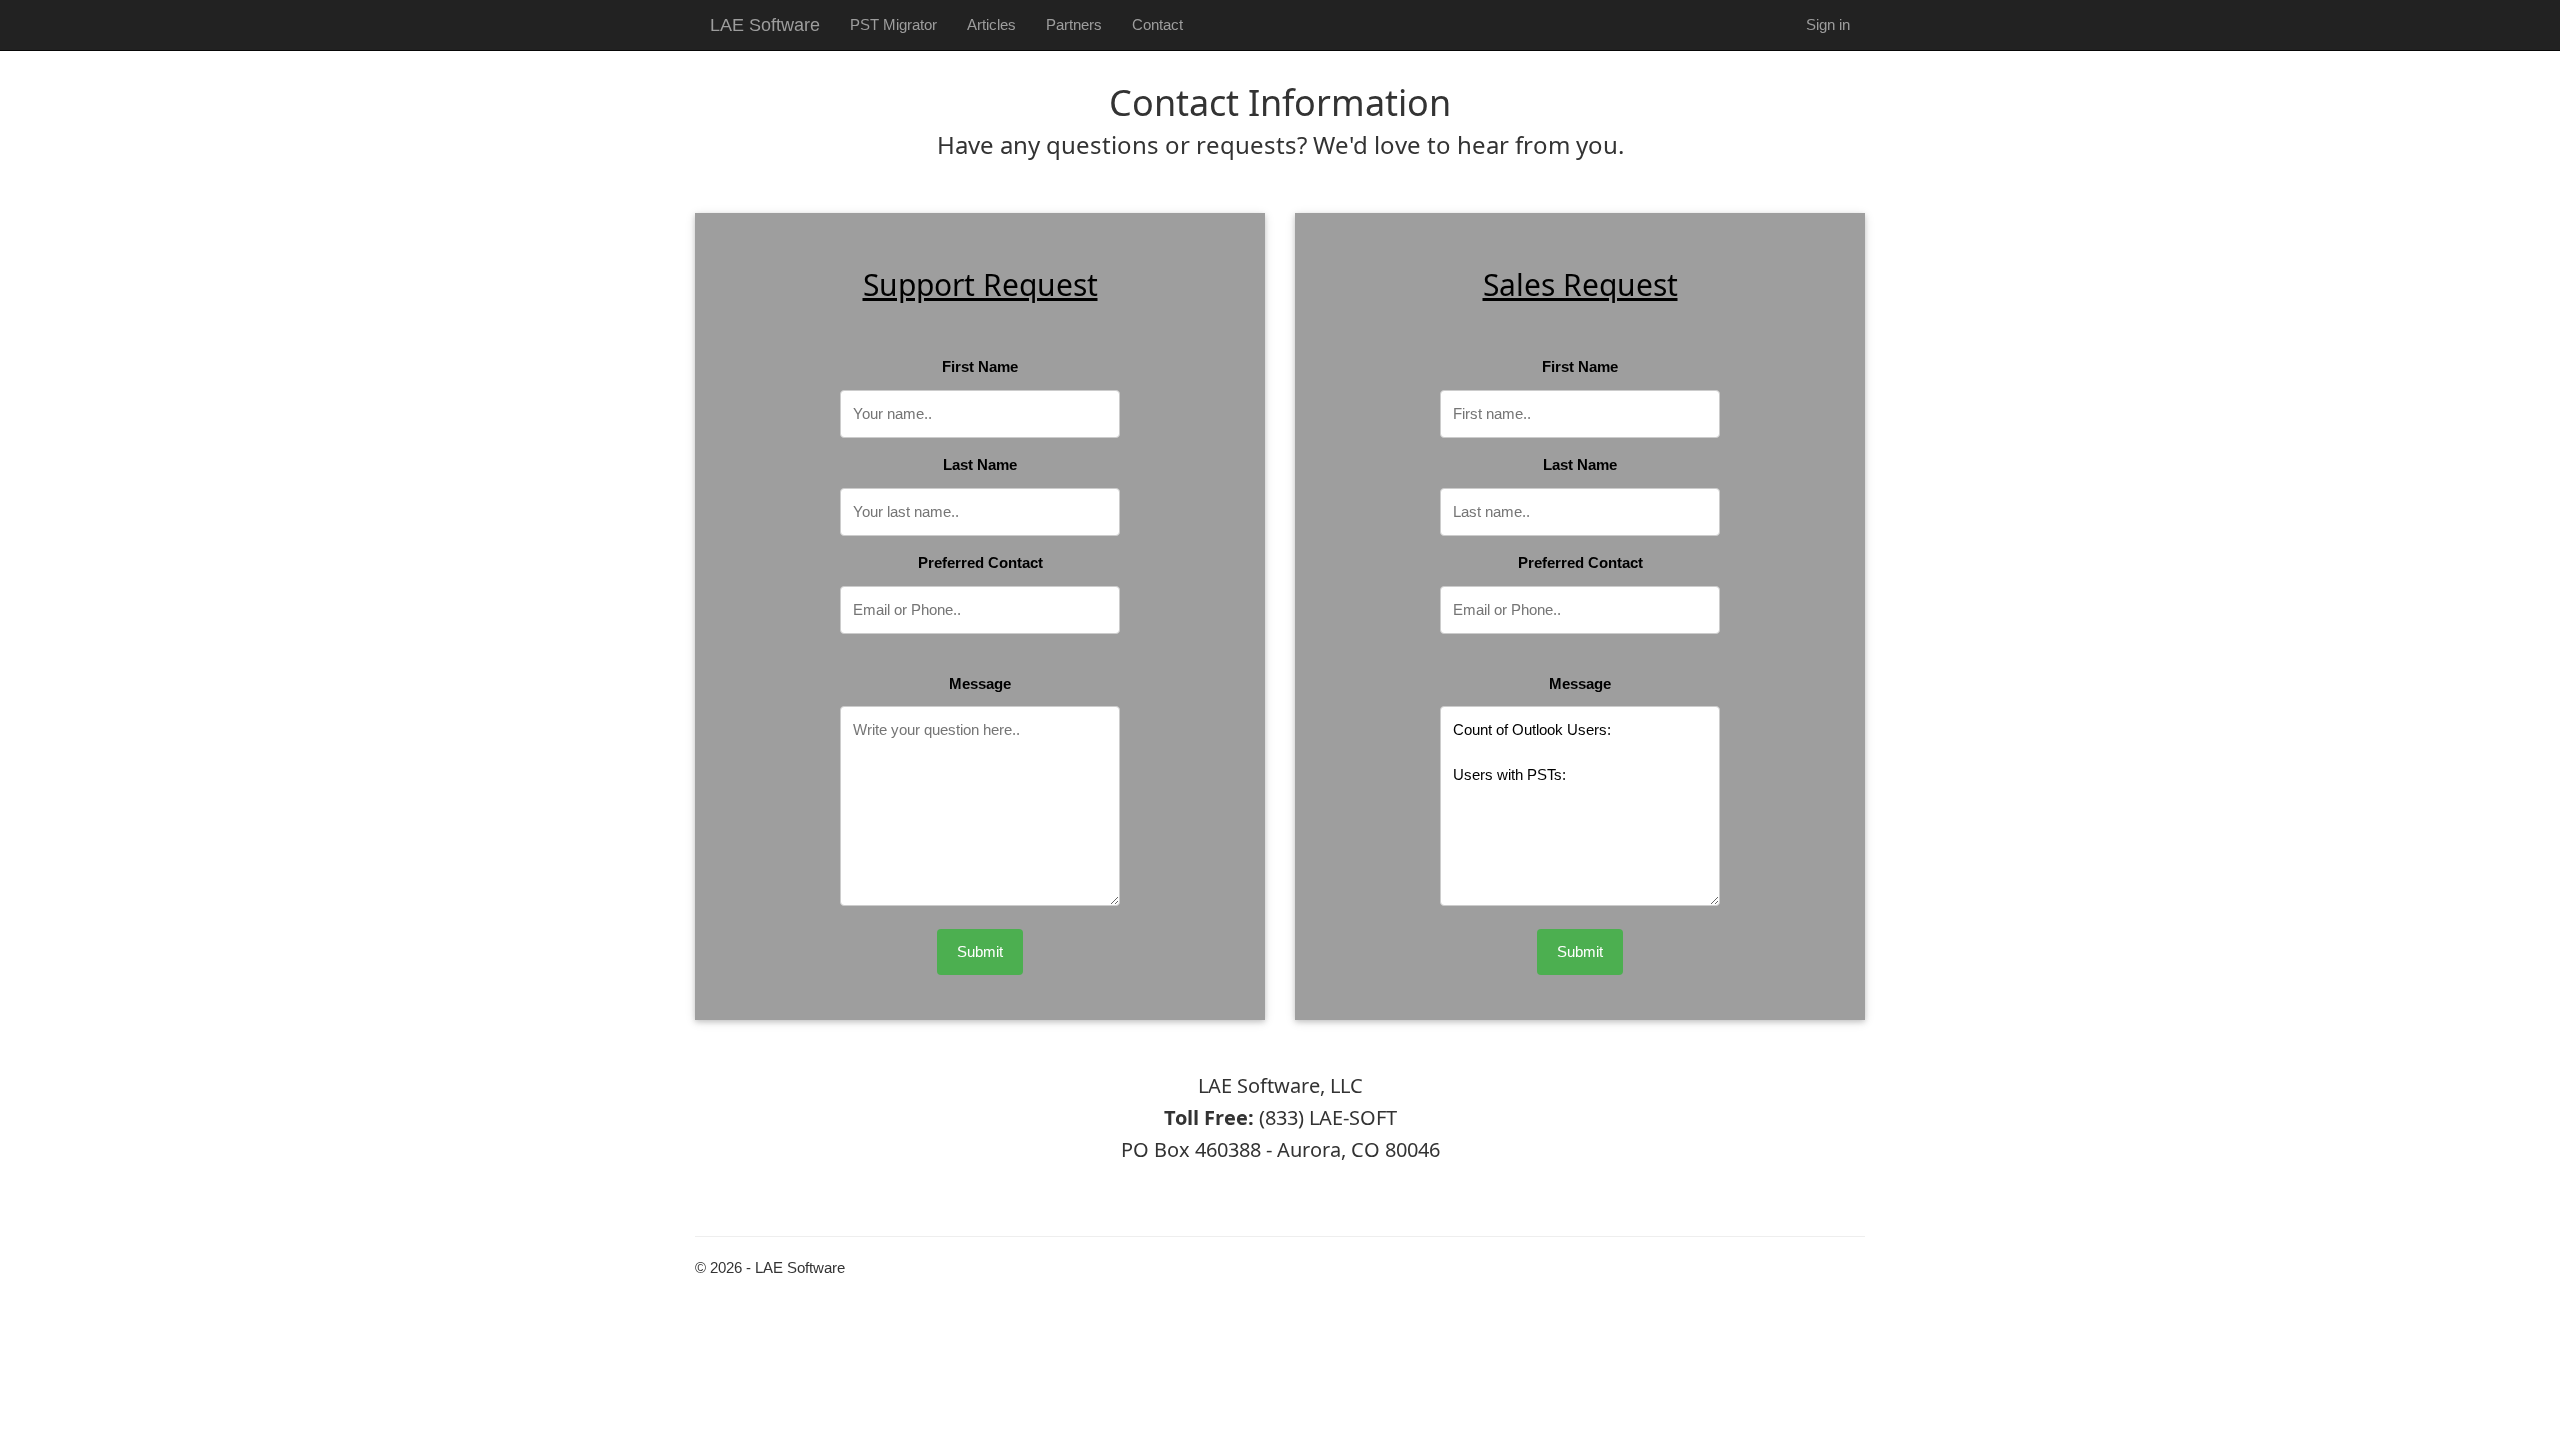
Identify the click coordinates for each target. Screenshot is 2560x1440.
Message (980, 683)
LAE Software (765, 25)
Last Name (980, 464)
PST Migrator (893, 24)
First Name (980, 366)
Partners (1074, 24)
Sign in (1828, 24)
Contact (1157, 24)
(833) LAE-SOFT (1328, 1117)
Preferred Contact (980, 562)
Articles (991, 24)
